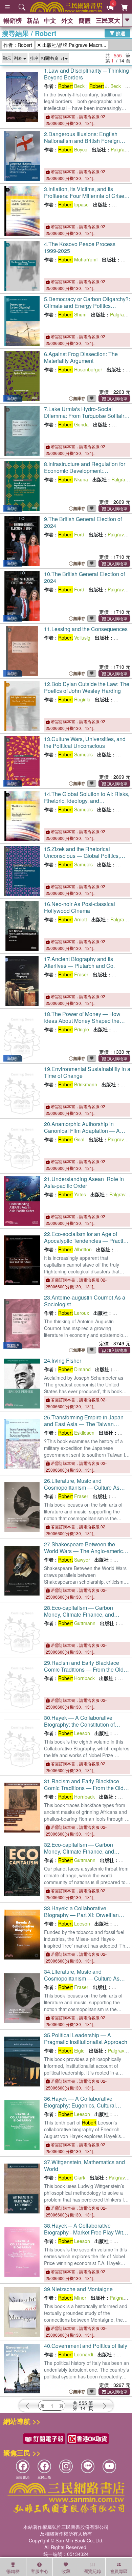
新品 (33, 20)
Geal (71, 1139)
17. (79, 962)
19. (87, 1072)
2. (82, 141)
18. (82, 1021)
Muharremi (78, 259)
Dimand (74, 1369)
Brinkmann (78, 1084)
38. (85, 2232)
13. (85, 742)
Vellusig (74, 638)
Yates (72, 1194)
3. (85, 196)
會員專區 (119, 2571)
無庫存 (79, 398)
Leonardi (76, 2354)
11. (86, 629)
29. (84, 1669)
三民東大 (108, 20)
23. (85, 1301)
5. (87, 309)
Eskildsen (76, 1433)
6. (81, 357)
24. (63, 1360)
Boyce (73, 149)
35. (86, 2038)
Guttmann (77, 1623)
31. (84, 1788)
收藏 (66, 2571)
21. (84, 1182)
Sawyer (74, 1560)
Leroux (74, 1313)
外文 (67, 20)
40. (86, 2346)
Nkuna (73, 479)
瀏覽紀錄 (92, 2571)
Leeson (74, 1733)
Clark (72, 2177)
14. (87, 801)
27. (86, 1551)
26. (82, 1487)
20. (82, 1134)
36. (82, 2105)
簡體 (85, 20)
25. (84, 1427)
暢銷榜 (13, 20)
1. (86, 74)
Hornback (76, 1678)
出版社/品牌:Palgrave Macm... (74, 45)
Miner (72, 2298)
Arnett (73, 919)
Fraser (73, 974)
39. (78, 2289)
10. (84, 577)
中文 (50, 20)
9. (83, 522)
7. (86, 416)
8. (85, 474)
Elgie (71, 2050)
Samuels (75, 754)
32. (79, 1851)
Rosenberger (80, 369)
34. (82, 1978)
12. (87, 687)
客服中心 (40, 2571)
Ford (71, 534)
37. (84, 2165)
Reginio (74, 699)
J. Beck (105, 86)
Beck (71, 86)
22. (87, 1244)
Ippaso (73, 204)
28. (79, 1614)
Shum (72, 314)
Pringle (74, 1029)
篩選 (120, 33)
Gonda (73, 424)
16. (80, 907)
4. (80, 247)
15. (82, 856)
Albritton (75, 1249)
